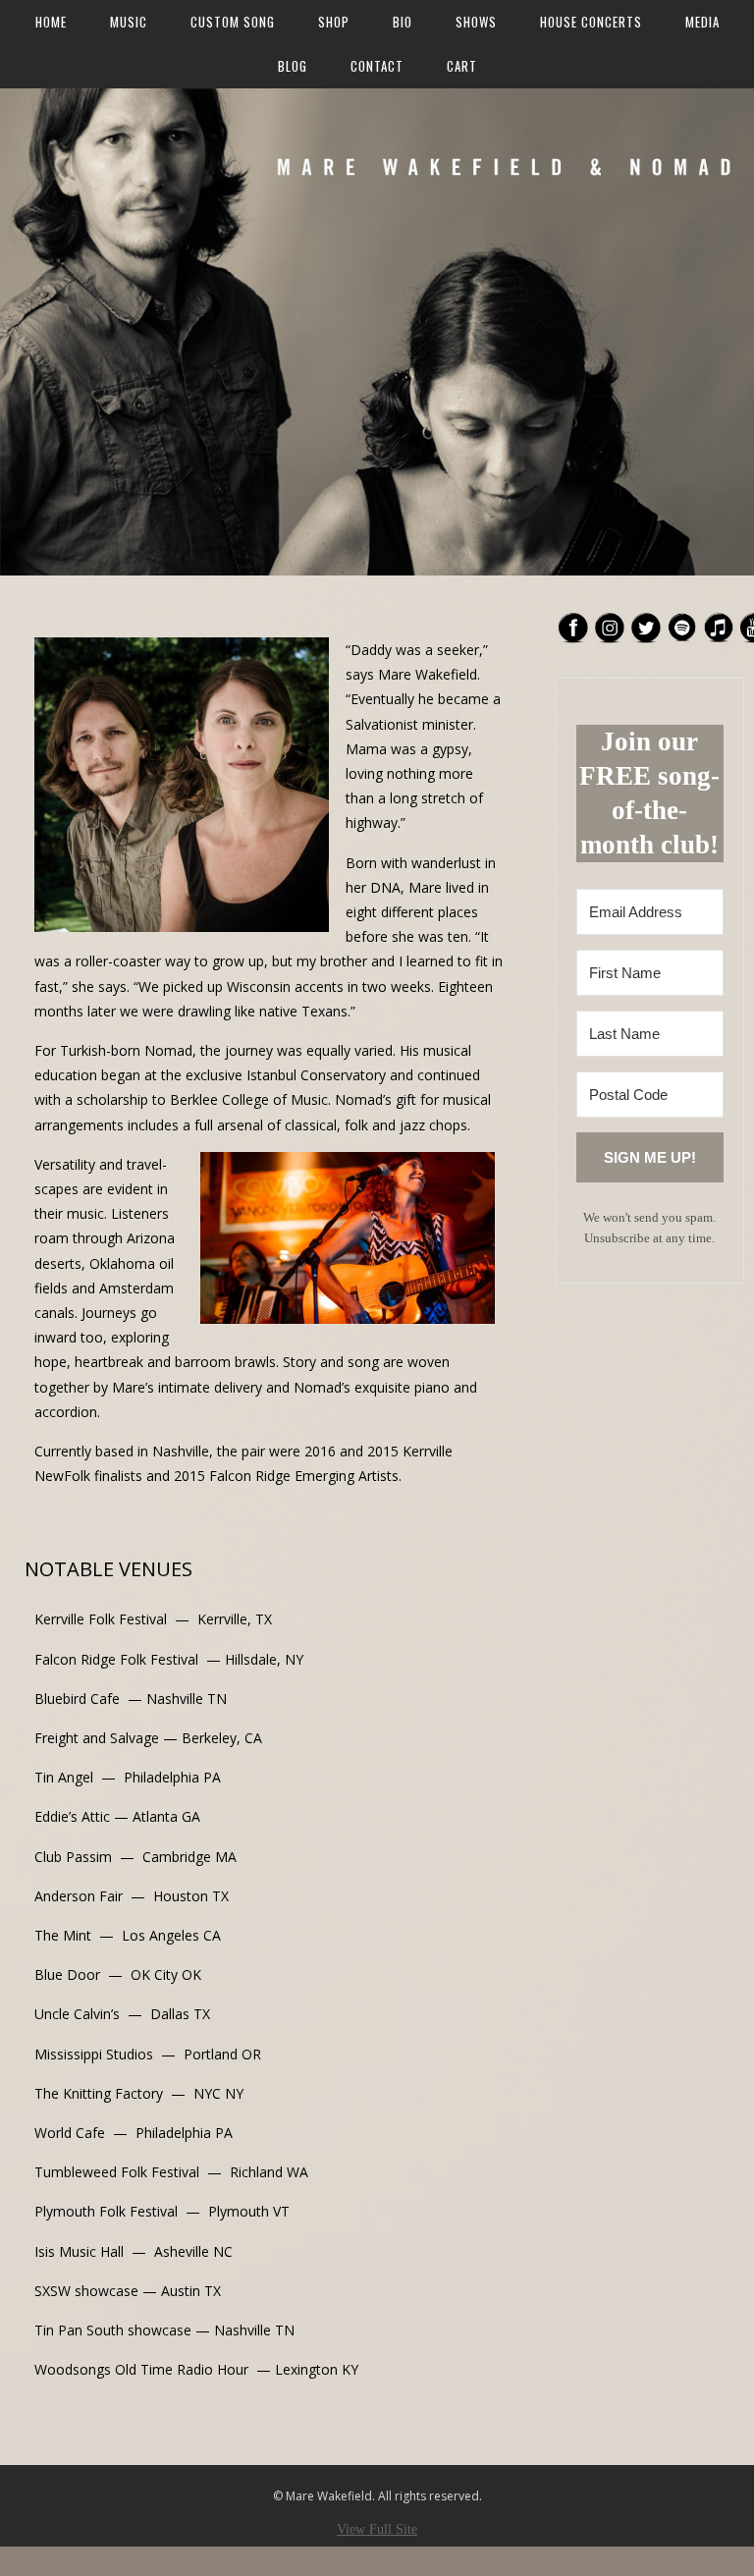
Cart (462, 66)
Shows (476, 22)
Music (129, 22)
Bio (403, 22)
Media (702, 22)
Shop (334, 22)
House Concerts (591, 22)
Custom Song (233, 22)
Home (51, 22)
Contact (377, 66)
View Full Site (377, 2529)
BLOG (293, 66)
